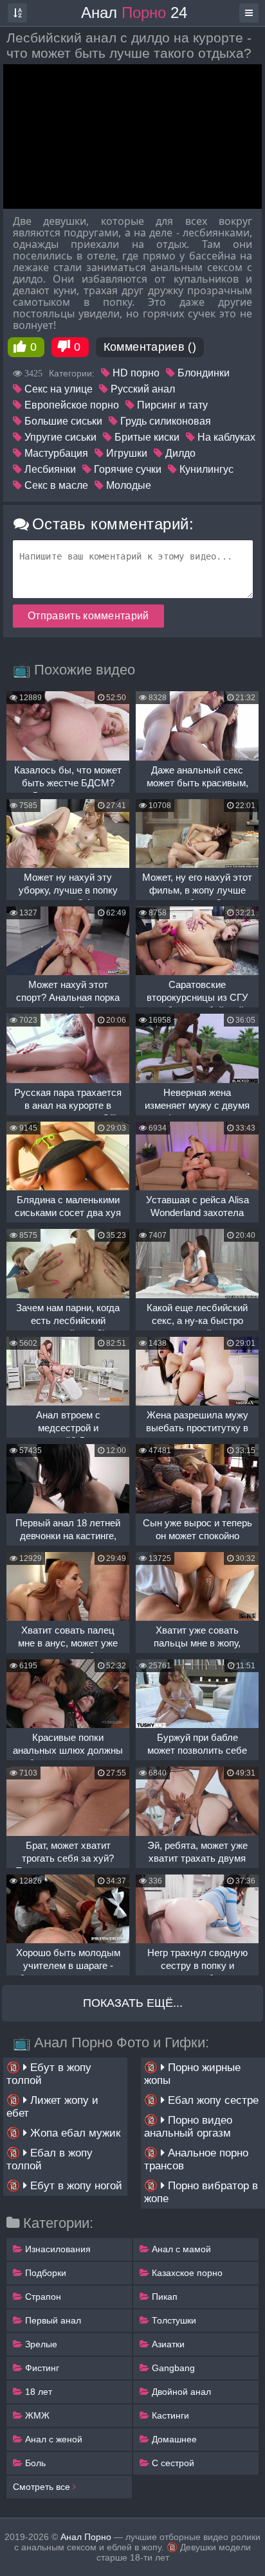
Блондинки (202, 373)
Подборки (44, 2273)
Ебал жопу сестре (212, 2100)
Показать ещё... (133, 2003)
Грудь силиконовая (164, 421)
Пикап (163, 2297)
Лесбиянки (49, 469)
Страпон (42, 2297)
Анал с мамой (180, 2249)
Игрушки (125, 453)
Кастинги (169, 2415)
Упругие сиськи (59, 437)
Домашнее (173, 2439)
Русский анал (142, 389)
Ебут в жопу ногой (75, 2186)
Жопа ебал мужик (74, 2133)
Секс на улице (57, 389)
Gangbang (172, 2368)
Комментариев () (150, 347)
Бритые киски (146, 437)
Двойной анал (180, 2392)
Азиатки (167, 2344)
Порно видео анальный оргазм (188, 2127)
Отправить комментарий (88, 616)
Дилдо (179, 453)
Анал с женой (52, 2439)
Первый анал (52, 2320)
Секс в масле (55, 485)
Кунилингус (205, 469)
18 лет (37, 2392)
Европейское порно (70, 405)
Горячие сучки (126, 469)
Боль (34, 2463)
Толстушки (173, 2320)
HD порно (135, 373)
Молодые (127, 485)
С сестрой (172, 2463)
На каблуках (225, 437)
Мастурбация (55, 453)
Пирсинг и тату (171, 405)
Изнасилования (57, 2249)
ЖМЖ (36, 2415)
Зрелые (40, 2344)
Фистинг (41, 2368)
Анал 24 (134, 13)
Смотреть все (43, 2487)
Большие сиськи (62, 421)
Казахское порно (186, 2273)
